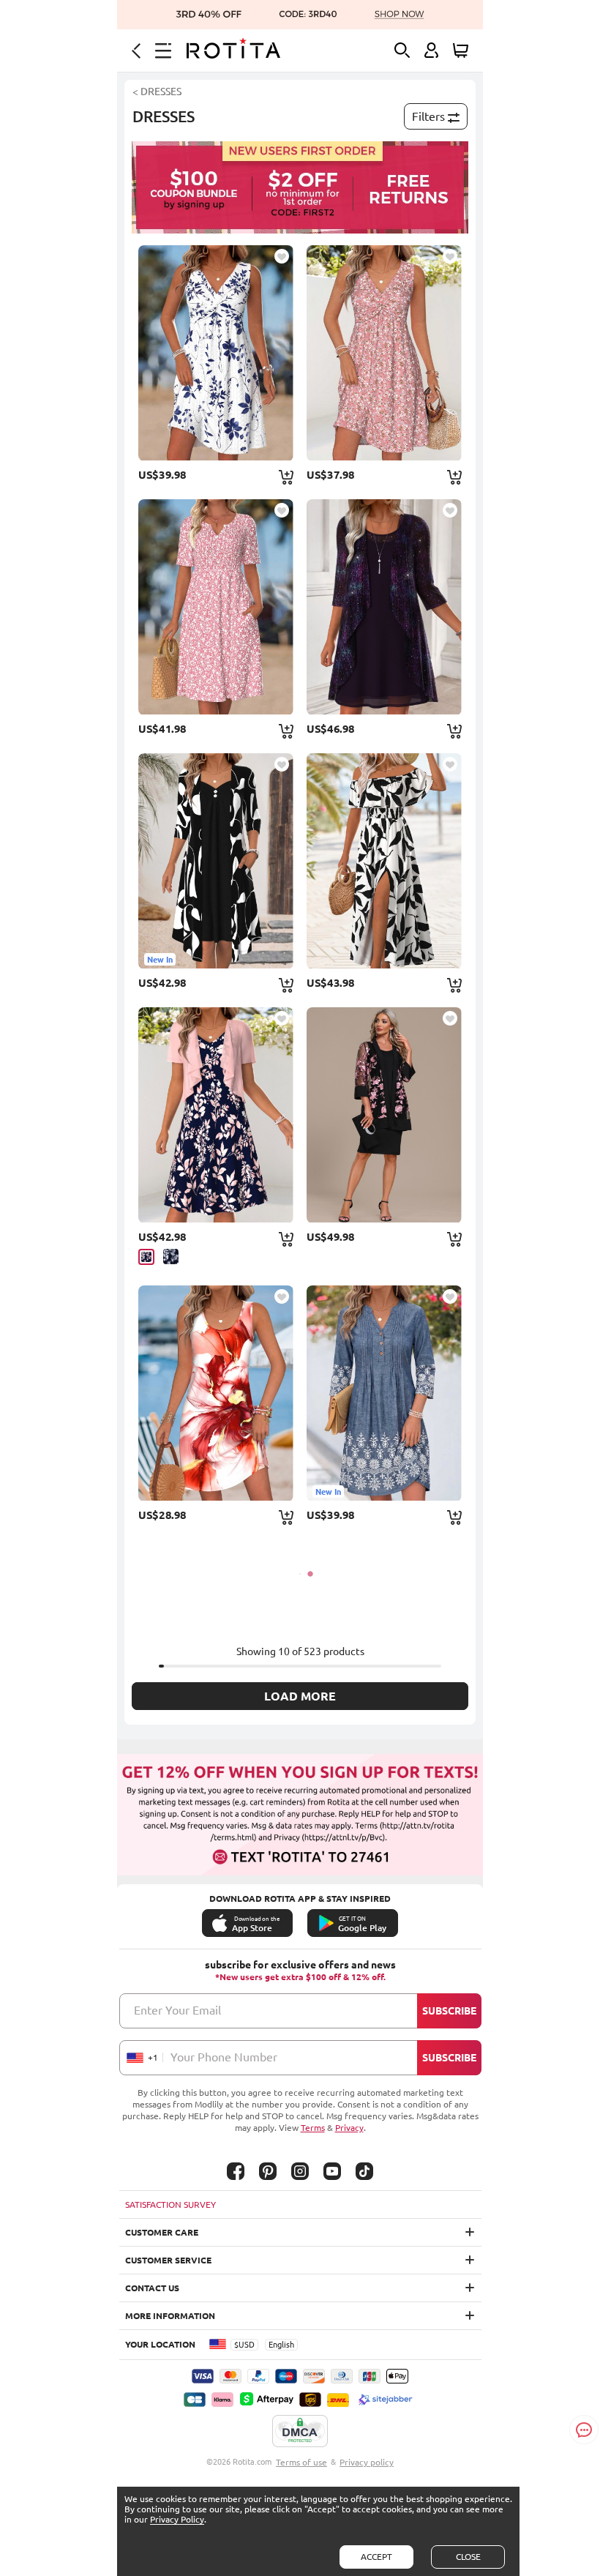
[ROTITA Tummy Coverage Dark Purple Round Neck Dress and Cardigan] (384, 607)
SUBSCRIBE (449, 2011)
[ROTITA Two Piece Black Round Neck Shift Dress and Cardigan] (384, 1115)
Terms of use (301, 2462)
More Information (170, 2316)
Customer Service (168, 2260)
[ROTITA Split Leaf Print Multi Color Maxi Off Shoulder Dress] (384, 861)
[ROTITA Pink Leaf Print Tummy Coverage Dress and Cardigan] (216, 1115)
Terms (313, 2128)
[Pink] (146, 1257)
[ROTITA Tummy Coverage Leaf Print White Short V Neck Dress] (216, 353)
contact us (152, 2288)
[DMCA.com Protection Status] (300, 2432)
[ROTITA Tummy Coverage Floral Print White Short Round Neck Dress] (216, 1393)
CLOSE (468, 2557)
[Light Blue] (171, 1257)
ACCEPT (376, 2557)
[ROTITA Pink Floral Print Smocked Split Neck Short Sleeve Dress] (216, 607)
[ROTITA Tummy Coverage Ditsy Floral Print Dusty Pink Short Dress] (384, 353)
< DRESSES (157, 92)
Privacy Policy (177, 2519)
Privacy (349, 2128)
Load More (300, 1696)
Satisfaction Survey (170, 2204)
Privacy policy (367, 2462)
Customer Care (162, 2232)
